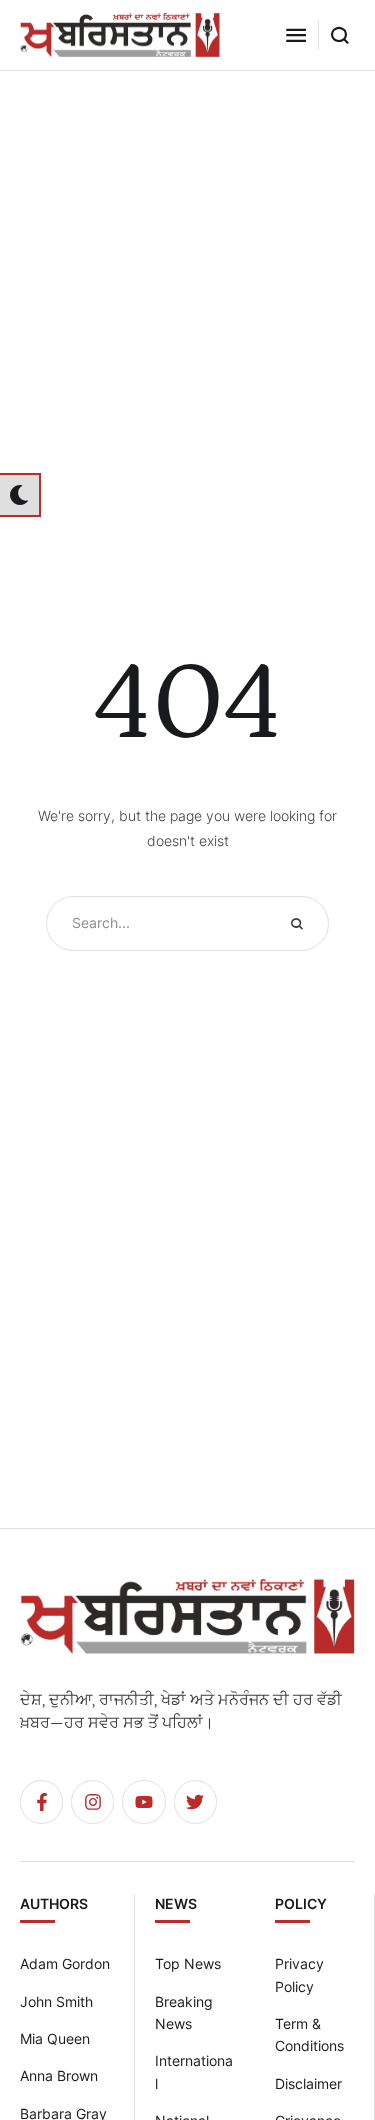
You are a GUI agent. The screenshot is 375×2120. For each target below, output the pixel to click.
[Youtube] (143, 1801)
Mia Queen (55, 2038)
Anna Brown (59, 2075)
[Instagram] (92, 1801)
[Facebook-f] (41, 1801)
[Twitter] (195, 1801)
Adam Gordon (65, 1963)
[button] (296, 35)
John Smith (56, 2001)
